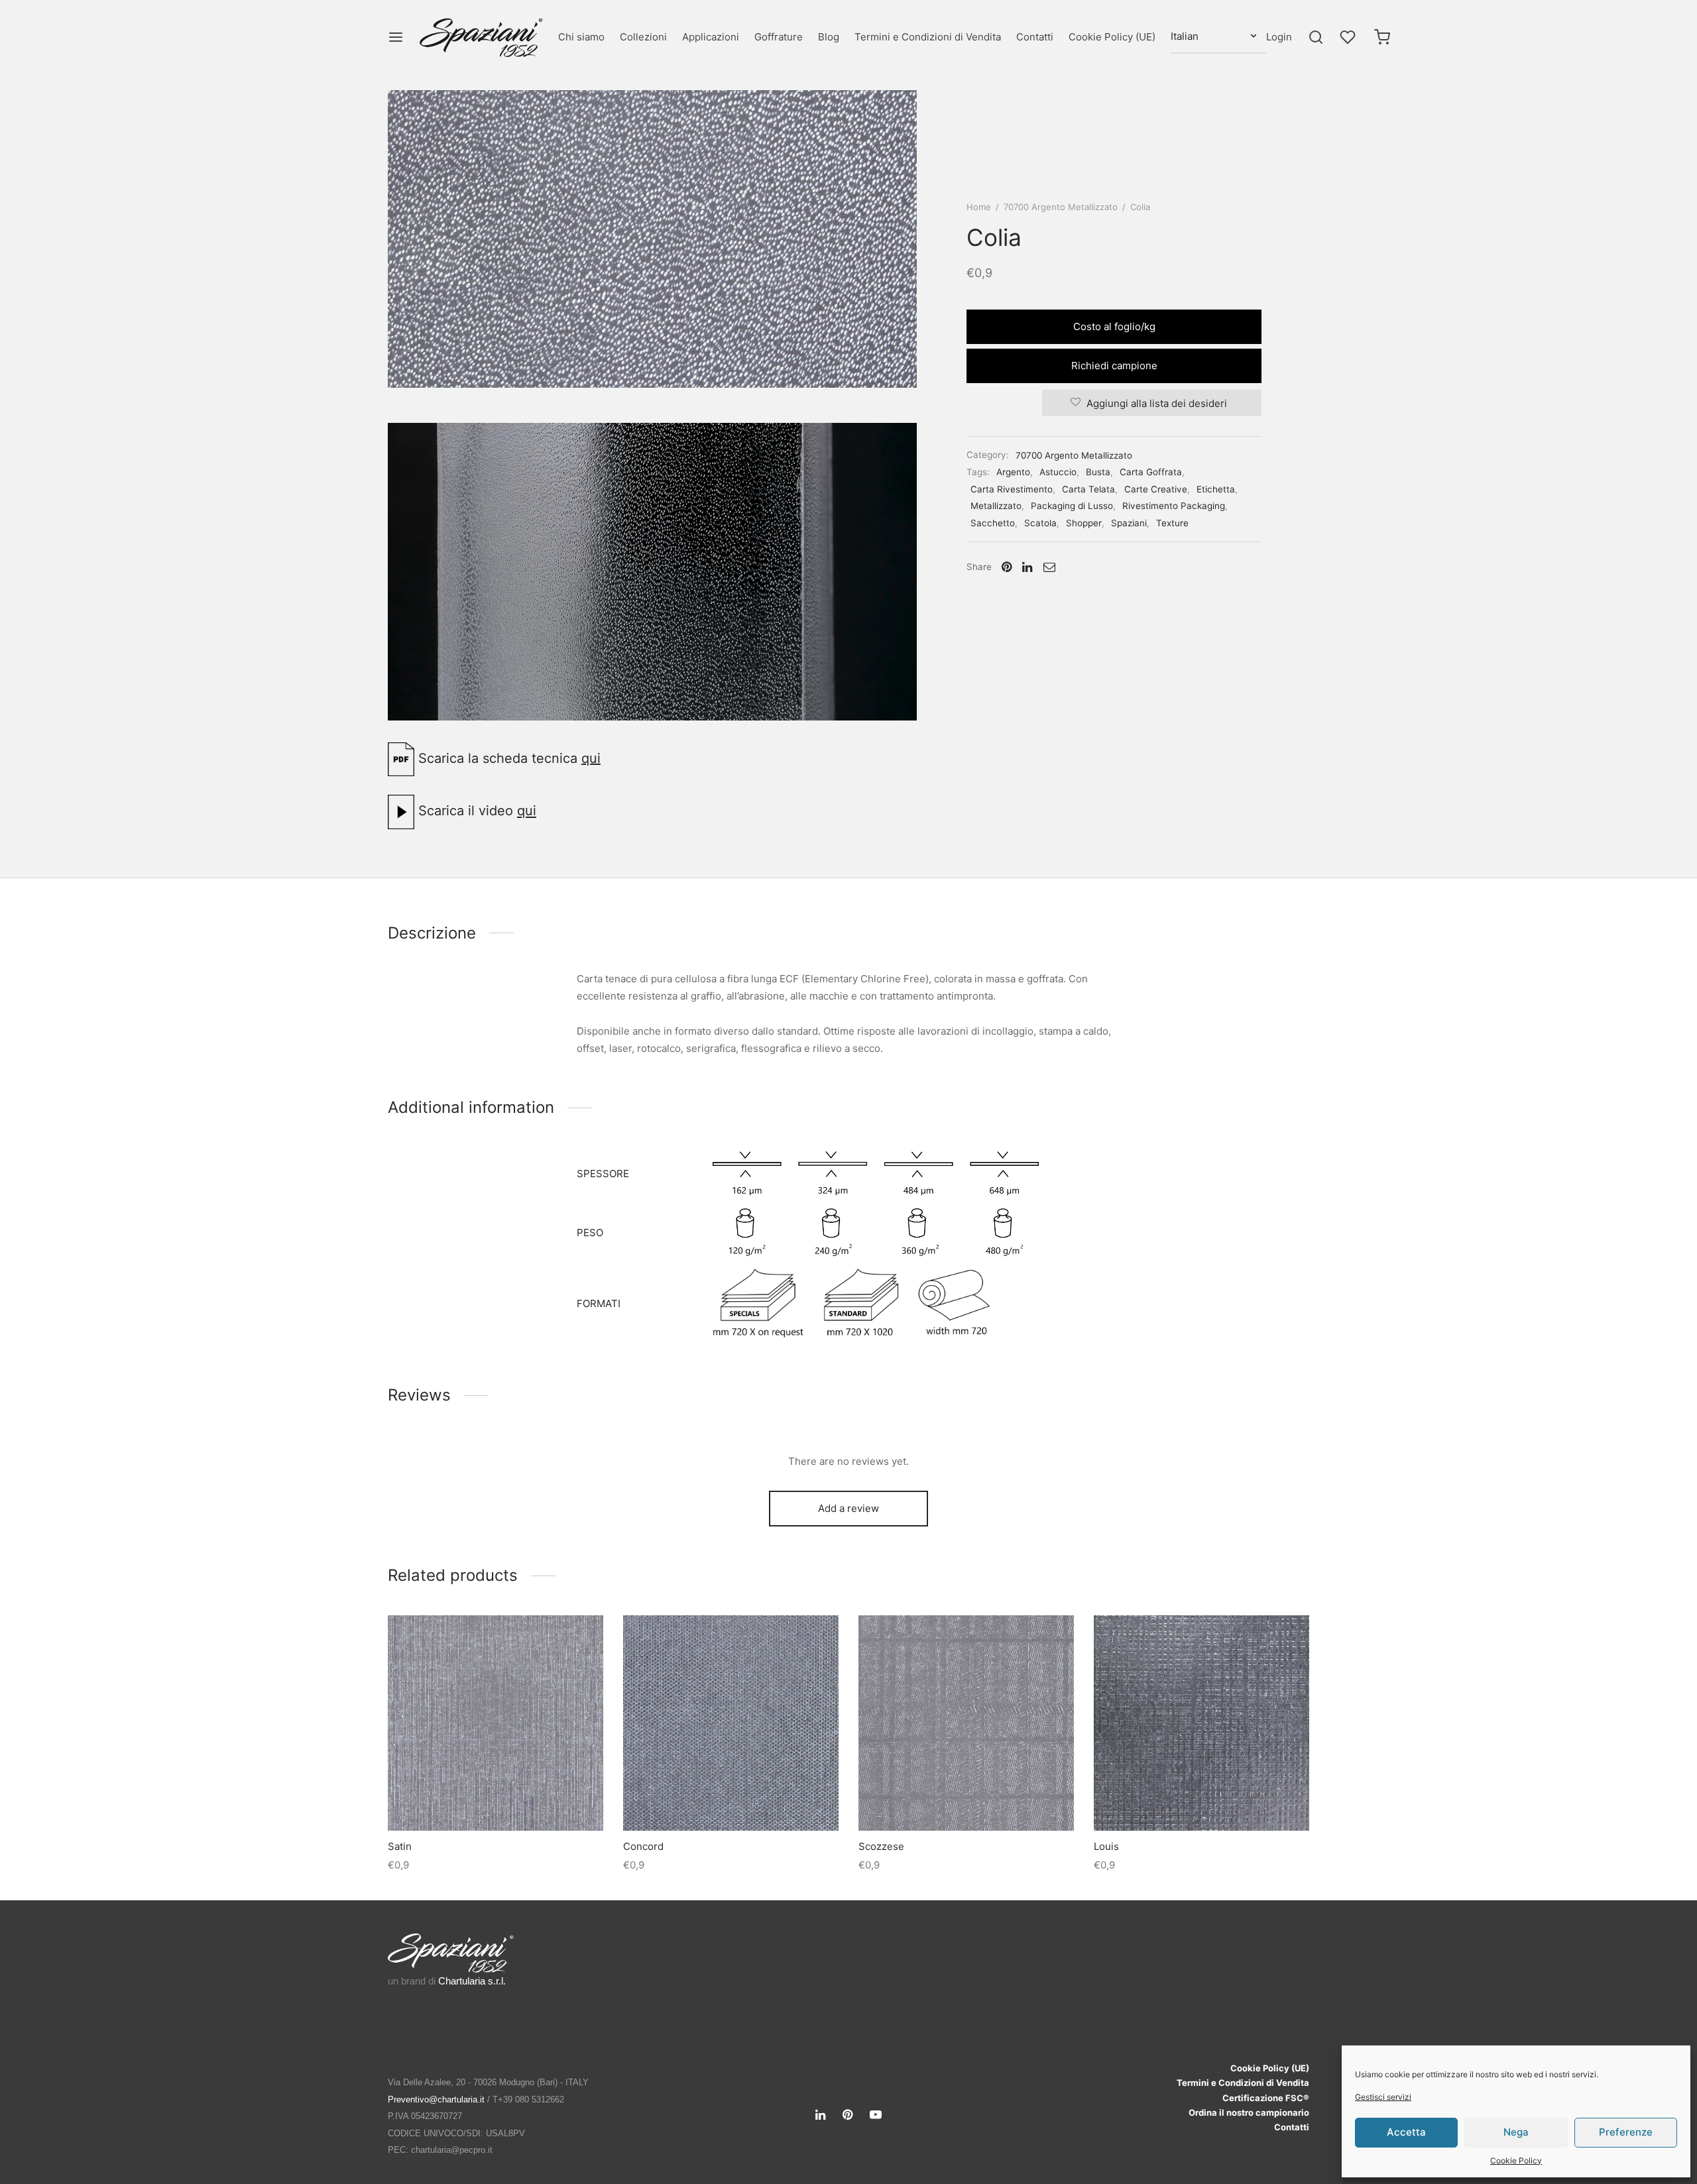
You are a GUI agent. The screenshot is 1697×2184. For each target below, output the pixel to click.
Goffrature (779, 37)
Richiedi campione (1114, 366)
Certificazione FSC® (1266, 2098)
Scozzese (881, 1846)
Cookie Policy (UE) (1112, 37)
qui (591, 758)
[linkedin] (820, 2115)
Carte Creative (1156, 489)
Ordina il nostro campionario (1249, 2112)
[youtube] (876, 2115)
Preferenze (1626, 2132)
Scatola (1040, 523)
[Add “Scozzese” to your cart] (966, 1800)
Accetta (1406, 2132)
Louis (1106, 1846)
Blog (829, 37)
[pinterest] (848, 2115)
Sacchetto (993, 523)
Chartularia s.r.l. (472, 1981)
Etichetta (1216, 489)
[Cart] (1382, 37)
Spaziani (1129, 523)
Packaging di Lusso (1072, 506)
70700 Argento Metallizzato (1061, 207)
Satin (400, 1846)
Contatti (1035, 37)
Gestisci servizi (1383, 2097)
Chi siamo (581, 37)
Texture (1172, 523)
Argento (1013, 472)
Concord (643, 1846)
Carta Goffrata (1151, 472)
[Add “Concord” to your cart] (731, 1800)
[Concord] (731, 1723)
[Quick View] (526, 1800)
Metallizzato (996, 506)
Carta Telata (1088, 489)
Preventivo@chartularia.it (436, 2099)
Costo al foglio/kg (1114, 326)
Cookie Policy (1516, 2160)
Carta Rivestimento (1012, 489)
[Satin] (496, 1723)
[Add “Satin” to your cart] (495, 1800)
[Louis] (1201, 1723)
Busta (1098, 472)
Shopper (1084, 523)
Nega (1516, 2132)
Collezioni (643, 37)
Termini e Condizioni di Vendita (928, 37)
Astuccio (1058, 472)
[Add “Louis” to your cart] (1201, 1800)
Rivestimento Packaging (1174, 506)
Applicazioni (711, 37)
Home (979, 207)
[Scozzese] (966, 1723)
